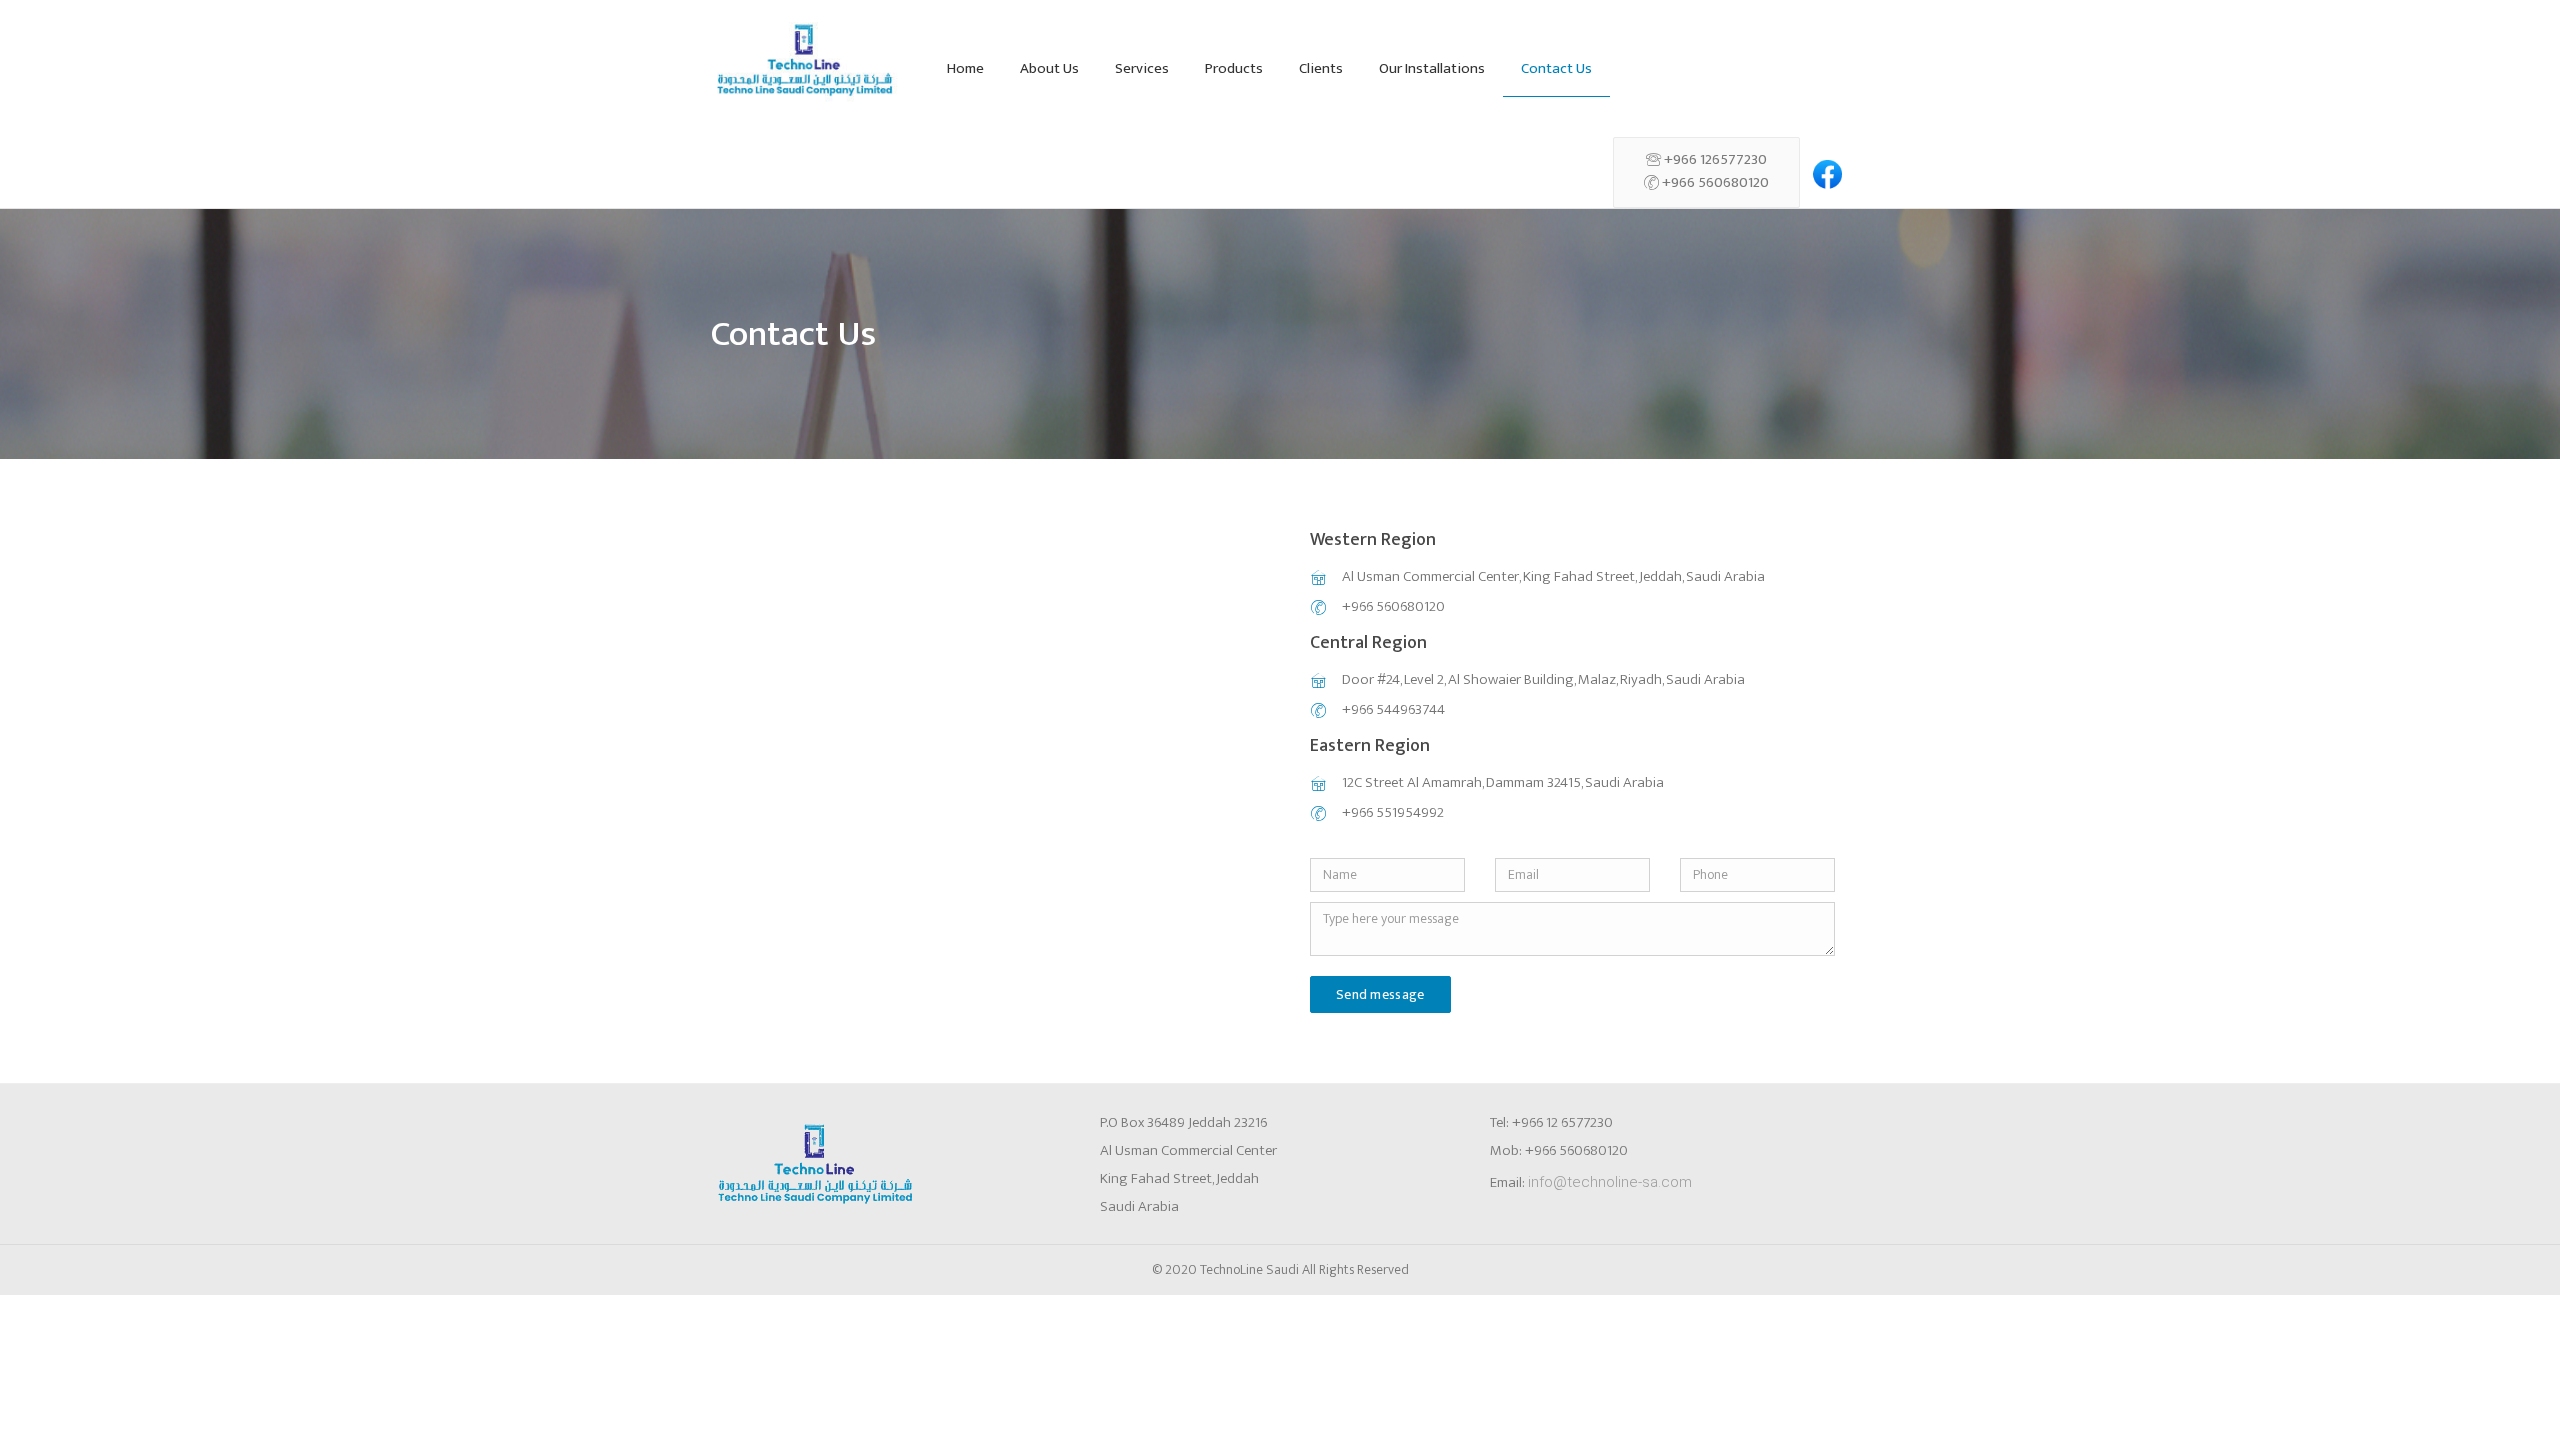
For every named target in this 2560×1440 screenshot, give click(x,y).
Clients (1321, 68)
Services (1142, 68)
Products (1234, 68)
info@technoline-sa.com (1610, 1182)
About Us (1049, 68)
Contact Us (1556, 68)
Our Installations (1432, 68)
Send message (1380, 994)
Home (965, 68)
